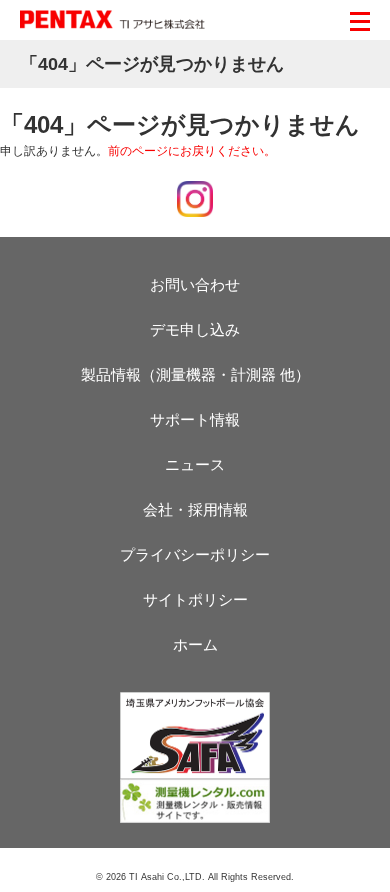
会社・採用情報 (195, 509)
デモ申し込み (195, 329)
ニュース (195, 464)
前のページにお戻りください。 (192, 151)
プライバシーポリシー (195, 554)
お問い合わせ (195, 284)
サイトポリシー (195, 599)
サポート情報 (195, 419)
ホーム (195, 644)
